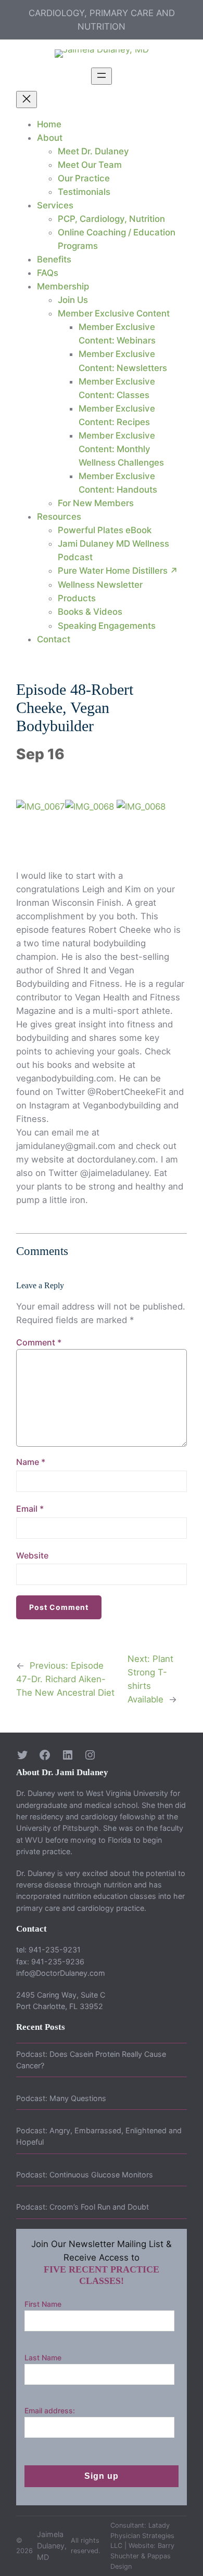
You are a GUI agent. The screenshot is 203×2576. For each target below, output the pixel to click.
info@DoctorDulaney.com (61, 1973)
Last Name (43, 2357)
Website (32, 1555)
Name (31, 1462)
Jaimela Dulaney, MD (52, 2546)
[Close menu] (27, 100)
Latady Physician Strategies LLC (142, 2536)
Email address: (50, 2410)
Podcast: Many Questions (61, 2098)
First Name (43, 2304)
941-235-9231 (55, 1950)
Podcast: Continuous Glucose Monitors (85, 2175)
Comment (39, 1342)
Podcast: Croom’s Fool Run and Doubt (83, 2207)
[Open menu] (102, 76)
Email (30, 1509)
